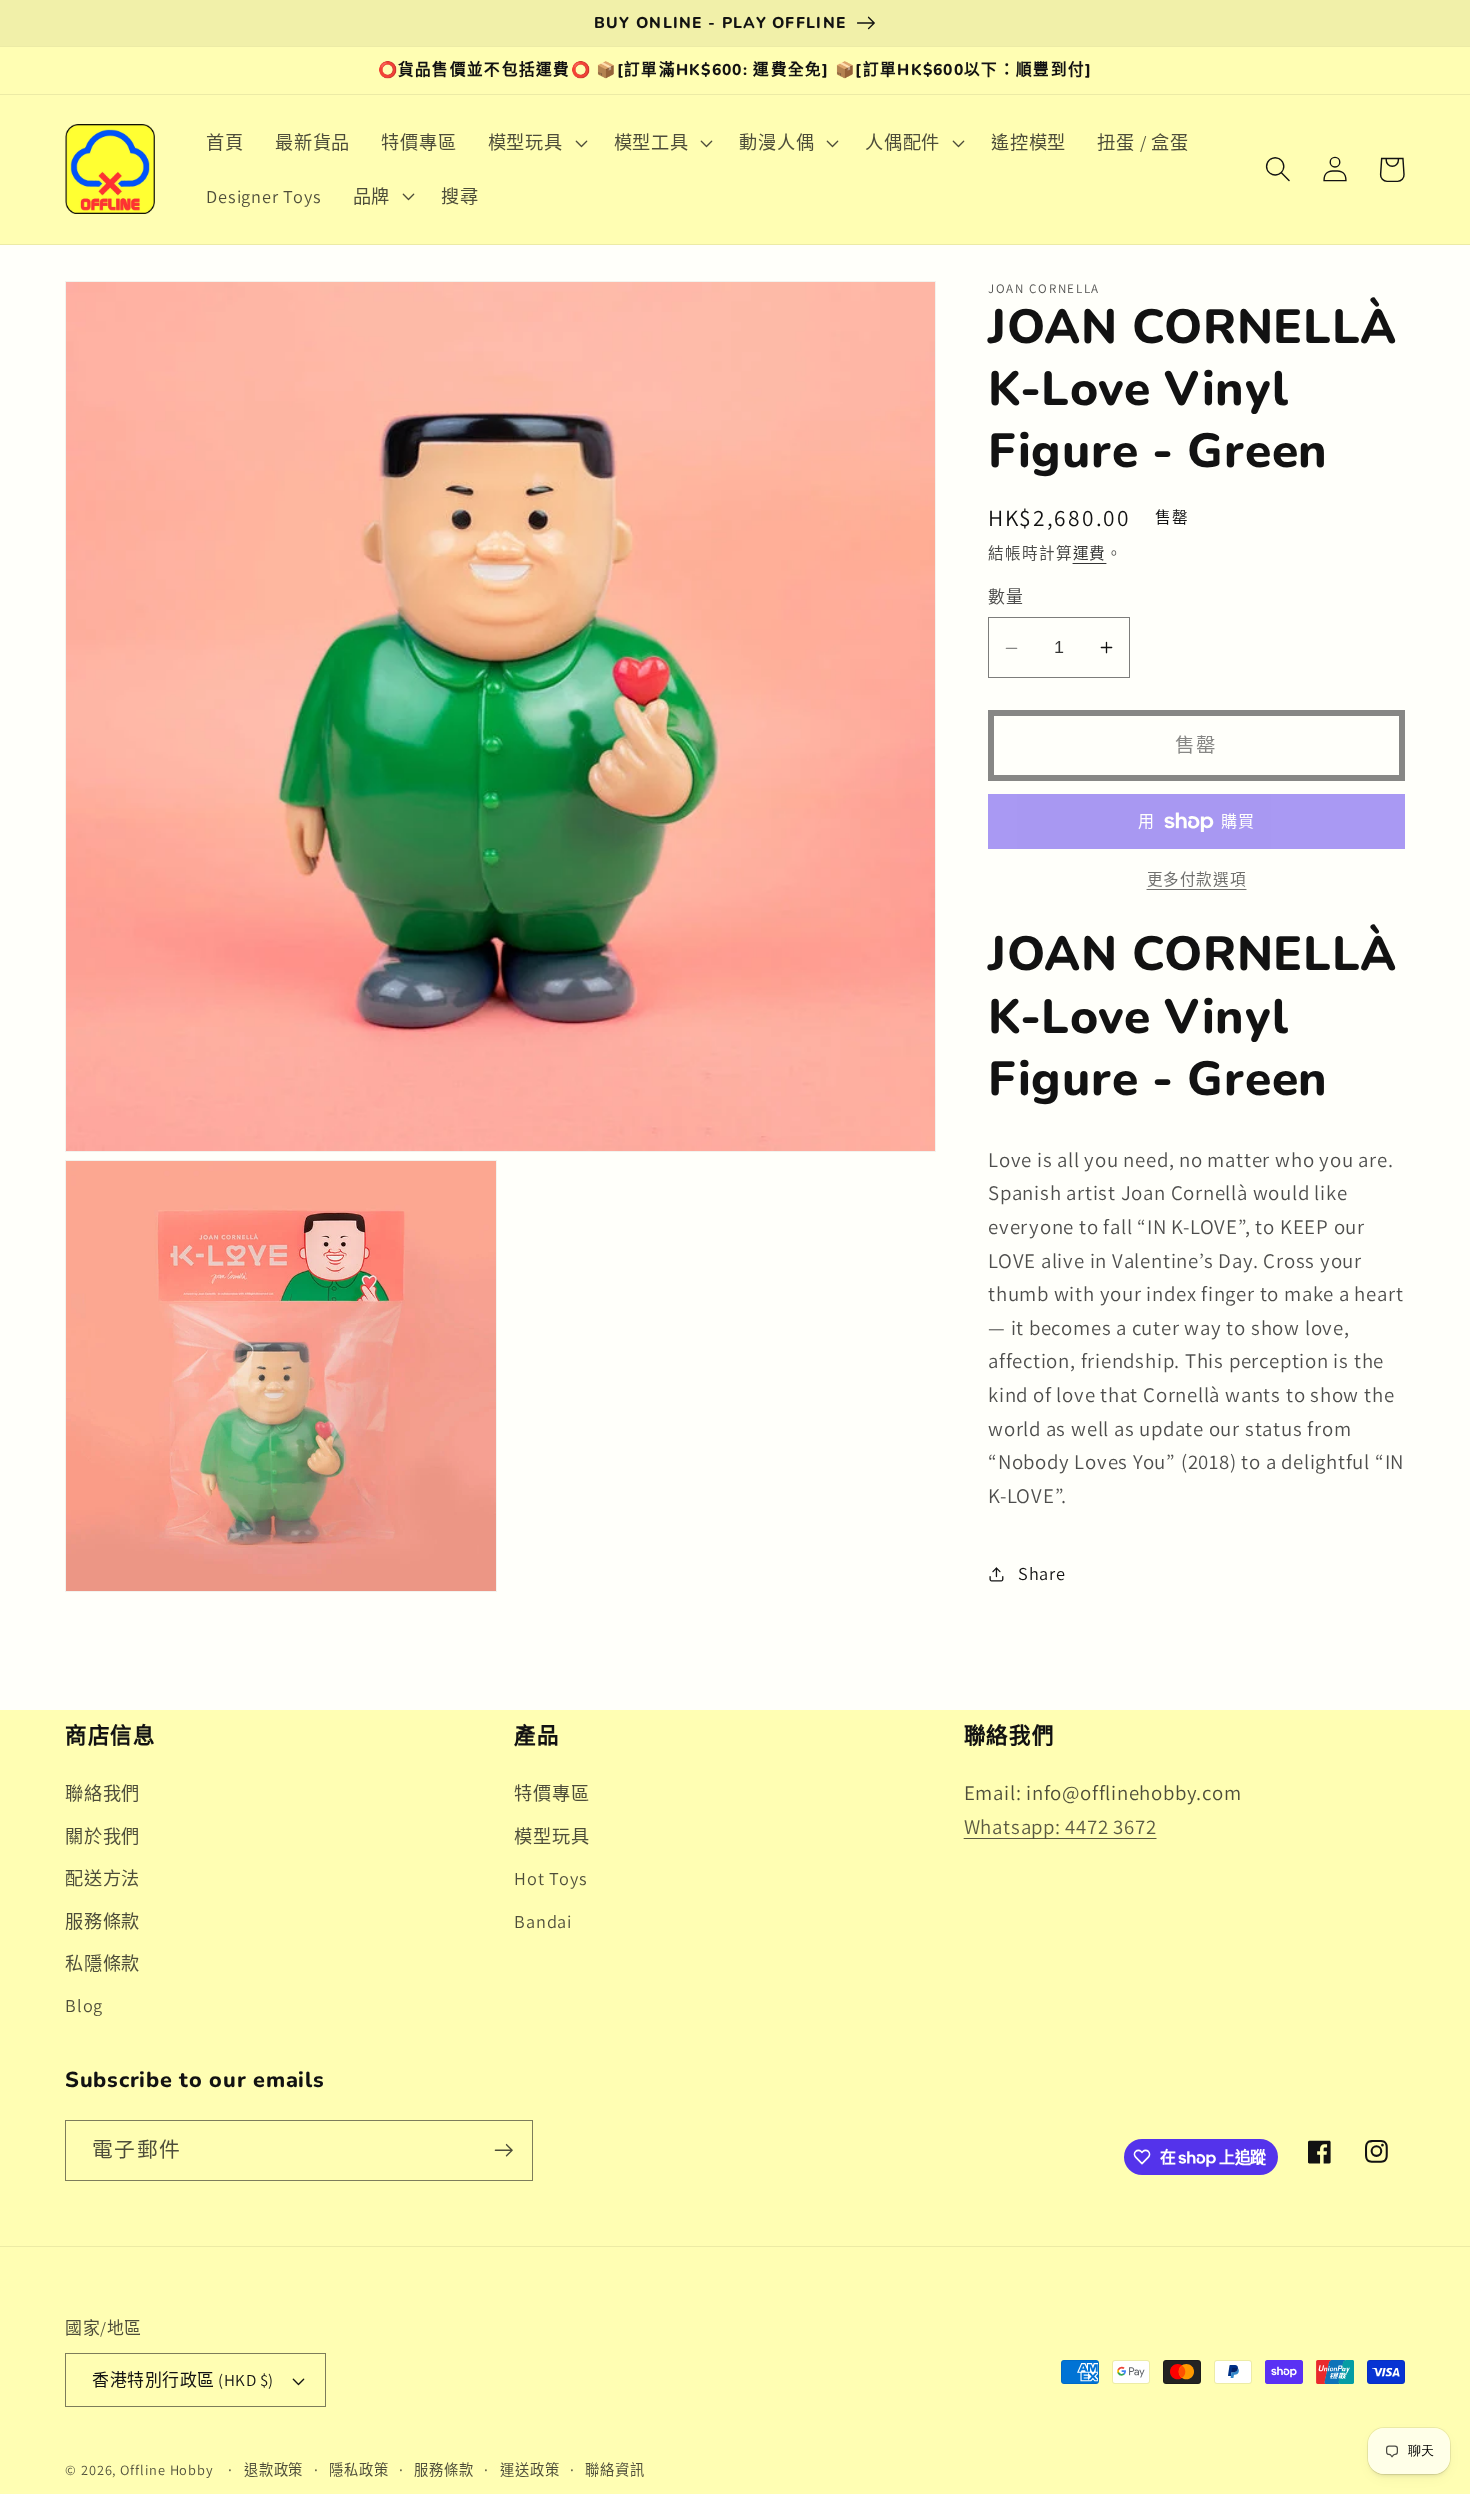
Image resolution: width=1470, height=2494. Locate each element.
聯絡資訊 (615, 2469)
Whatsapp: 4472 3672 (1060, 1826)
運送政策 (530, 2469)
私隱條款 (102, 1963)
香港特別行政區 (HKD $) (183, 2380)
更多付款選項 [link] (1197, 880)
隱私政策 (359, 2469)
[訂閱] (503, 2150)
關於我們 (102, 1836)
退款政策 (274, 2469)
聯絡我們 (102, 1793)
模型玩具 (551, 1836)
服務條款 (102, 1921)
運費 (1090, 554)
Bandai (543, 1921)
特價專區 (551, 1793)
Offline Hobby (167, 2469)
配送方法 (102, 1878)
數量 (1005, 597)
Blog (84, 2005)
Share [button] (1042, 1573)
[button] (535, 143)
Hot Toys (550, 1878)
